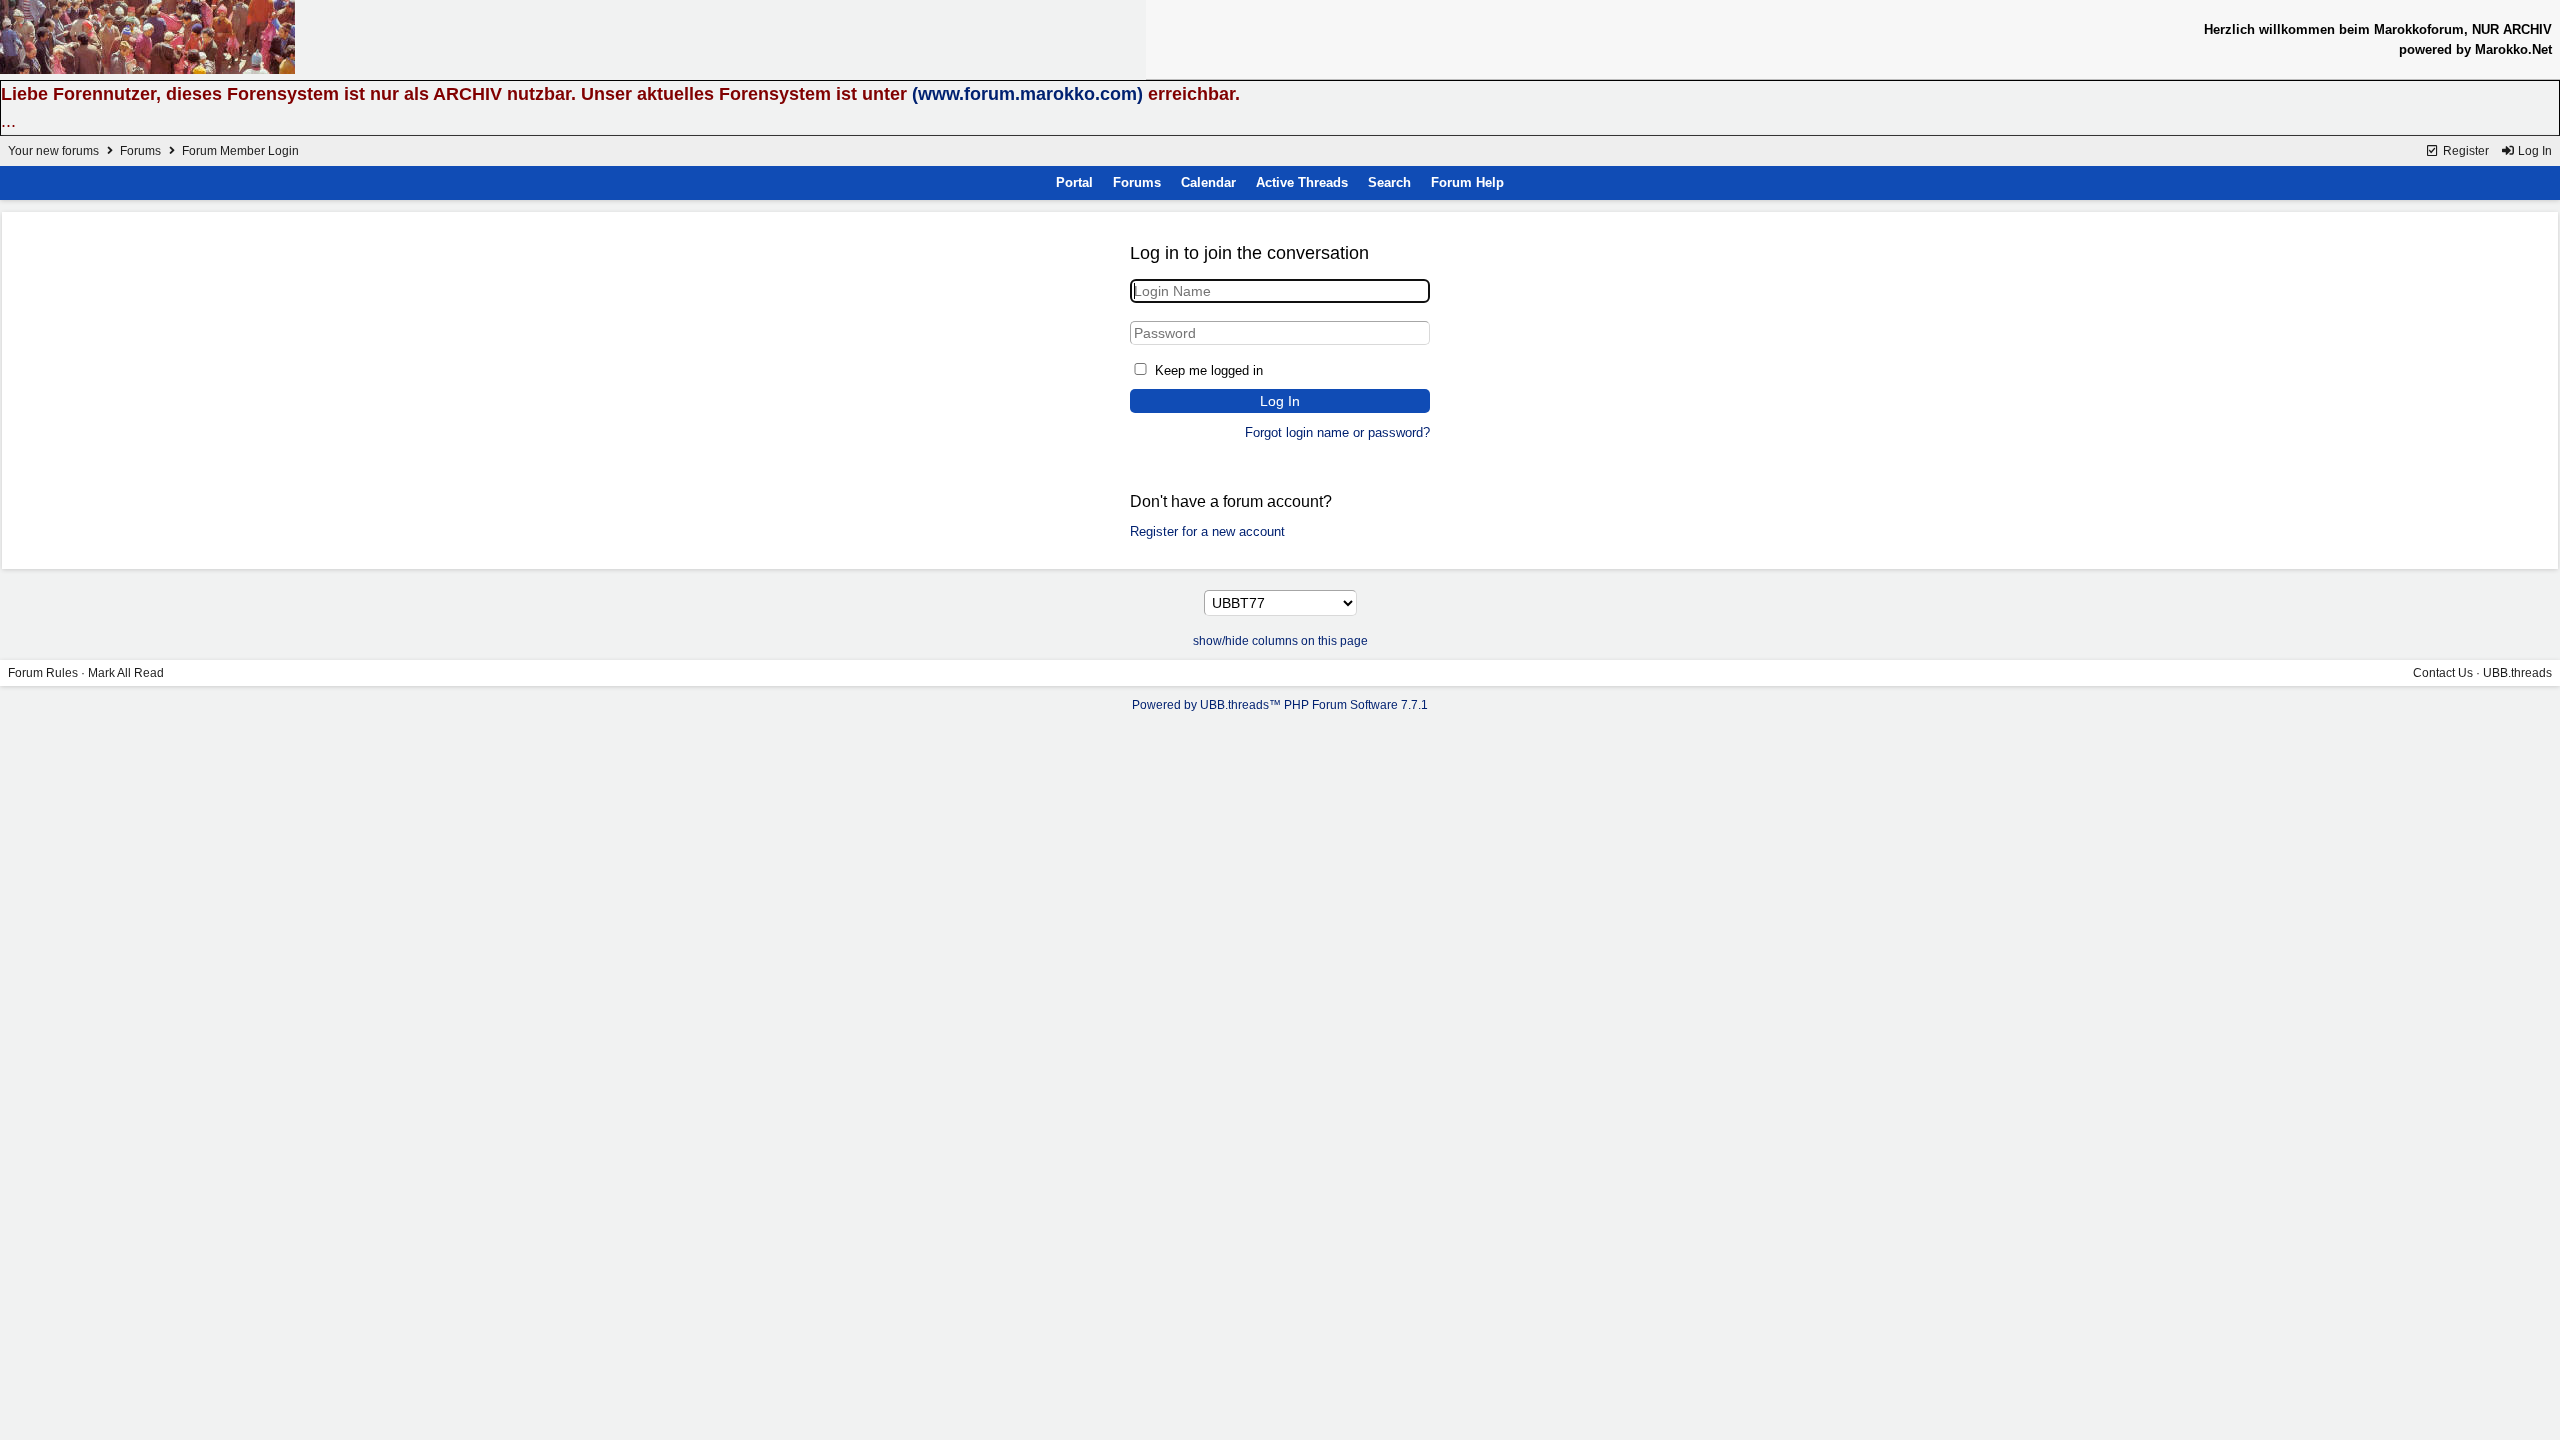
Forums (140, 151)
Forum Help (1467, 182)
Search (1389, 182)
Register (2464, 151)
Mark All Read (126, 673)
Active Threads (1302, 182)
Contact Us (2443, 673)
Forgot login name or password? (1337, 432)
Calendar (1208, 182)
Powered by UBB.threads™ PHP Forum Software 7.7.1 (1280, 705)
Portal (1074, 182)
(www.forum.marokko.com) (1027, 94)
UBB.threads (2517, 673)
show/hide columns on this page (1280, 641)
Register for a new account (1207, 531)
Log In (2533, 151)
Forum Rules (43, 673)
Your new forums (53, 151)
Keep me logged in (1209, 370)
